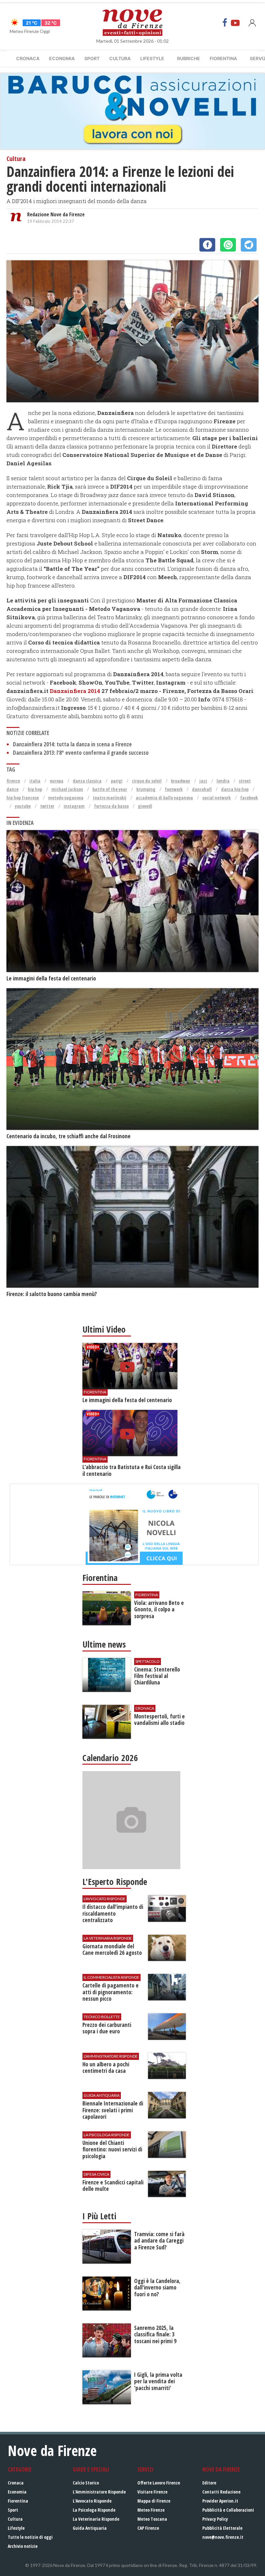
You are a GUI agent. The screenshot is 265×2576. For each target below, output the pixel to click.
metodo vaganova (66, 798)
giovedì (145, 806)
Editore (209, 2483)
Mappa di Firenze (154, 2501)
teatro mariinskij (110, 798)
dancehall (202, 789)
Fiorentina (223, 58)
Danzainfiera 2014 (75, 691)
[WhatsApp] (228, 245)
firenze (13, 781)
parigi (117, 781)
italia (35, 781)
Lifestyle (152, 58)
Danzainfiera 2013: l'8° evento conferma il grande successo (81, 753)
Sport (92, 58)
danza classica (87, 781)
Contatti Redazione (221, 2492)
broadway (180, 781)
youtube (23, 806)
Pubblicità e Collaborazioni (228, 2510)
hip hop (35, 789)
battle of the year (110, 789)
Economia (62, 58)
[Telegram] (249, 245)
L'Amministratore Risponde (99, 2492)
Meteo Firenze (151, 2510)
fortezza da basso (111, 806)
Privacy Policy (215, 2519)
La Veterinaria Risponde (96, 2519)
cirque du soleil (147, 781)
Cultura (120, 58)
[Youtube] (235, 23)
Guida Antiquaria (90, 2528)
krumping (146, 789)
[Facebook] (225, 23)
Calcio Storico (86, 2483)
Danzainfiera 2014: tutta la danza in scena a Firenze (72, 744)
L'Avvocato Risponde (92, 2501)
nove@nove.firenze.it (223, 2537)
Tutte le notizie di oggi (30, 2537)
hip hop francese (23, 798)
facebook (249, 798)
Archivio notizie (23, 2546)
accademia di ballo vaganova (164, 798)
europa (57, 781)
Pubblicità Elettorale (222, 2528)
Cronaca (28, 58)
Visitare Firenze (152, 2492)
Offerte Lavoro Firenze (159, 2483)
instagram (74, 806)
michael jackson (67, 789)
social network (217, 798)
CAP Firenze (148, 2528)
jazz (203, 781)
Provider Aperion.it (220, 2501)
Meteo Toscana (152, 2519)
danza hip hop (235, 789)
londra (223, 781)
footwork (174, 789)
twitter (47, 806)
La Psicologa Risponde (94, 2510)
